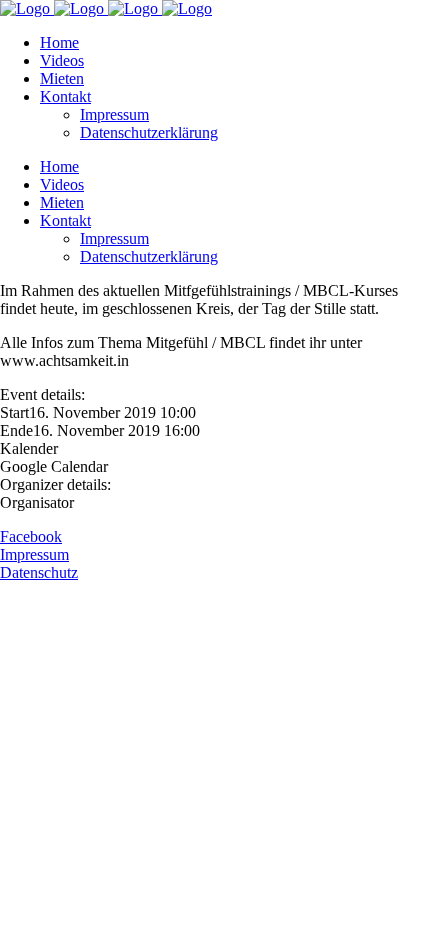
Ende (16, 430)
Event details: (42, 394)
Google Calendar (54, 466)
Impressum (34, 554)
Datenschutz (39, 572)
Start (14, 412)
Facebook (31, 536)
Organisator (37, 502)
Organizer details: (55, 484)
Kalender (29, 448)
